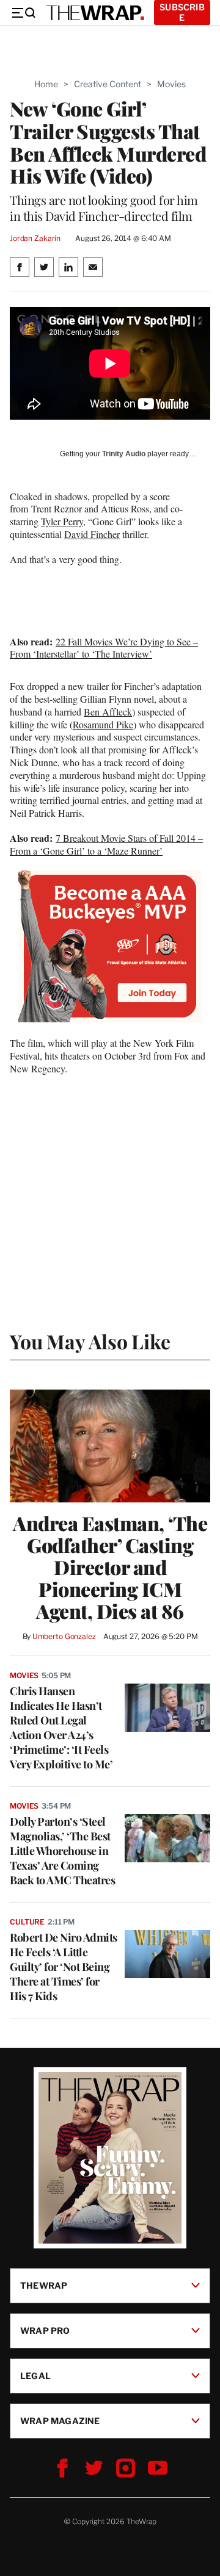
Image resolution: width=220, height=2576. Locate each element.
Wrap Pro (45, 2330)
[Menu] (23, 13)
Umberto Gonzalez (64, 1636)
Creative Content (108, 84)
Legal (35, 2376)
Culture (27, 1922)
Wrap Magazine (60, 2421)
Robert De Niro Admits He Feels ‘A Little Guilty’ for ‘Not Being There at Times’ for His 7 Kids (64, 1967)
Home (46, 84)
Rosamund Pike (103, 724)
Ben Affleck (108, 712)
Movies (171, 84)
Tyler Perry (62, 521)
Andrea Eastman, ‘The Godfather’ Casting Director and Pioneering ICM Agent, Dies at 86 (110, 1567)
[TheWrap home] (95, 13)
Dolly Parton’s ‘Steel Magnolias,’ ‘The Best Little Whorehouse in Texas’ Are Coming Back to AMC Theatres (62, 1851)
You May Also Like (90, 1341)
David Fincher (92, 534)
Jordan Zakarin (35, 238)
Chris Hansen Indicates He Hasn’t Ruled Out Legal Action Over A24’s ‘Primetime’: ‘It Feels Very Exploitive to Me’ (61, 1727)
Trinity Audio (124, 454)
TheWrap (44, 2285)
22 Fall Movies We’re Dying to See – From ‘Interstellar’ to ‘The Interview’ (104, 648)
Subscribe (182, 12)
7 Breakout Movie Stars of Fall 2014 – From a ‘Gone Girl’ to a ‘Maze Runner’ (106, 844)
